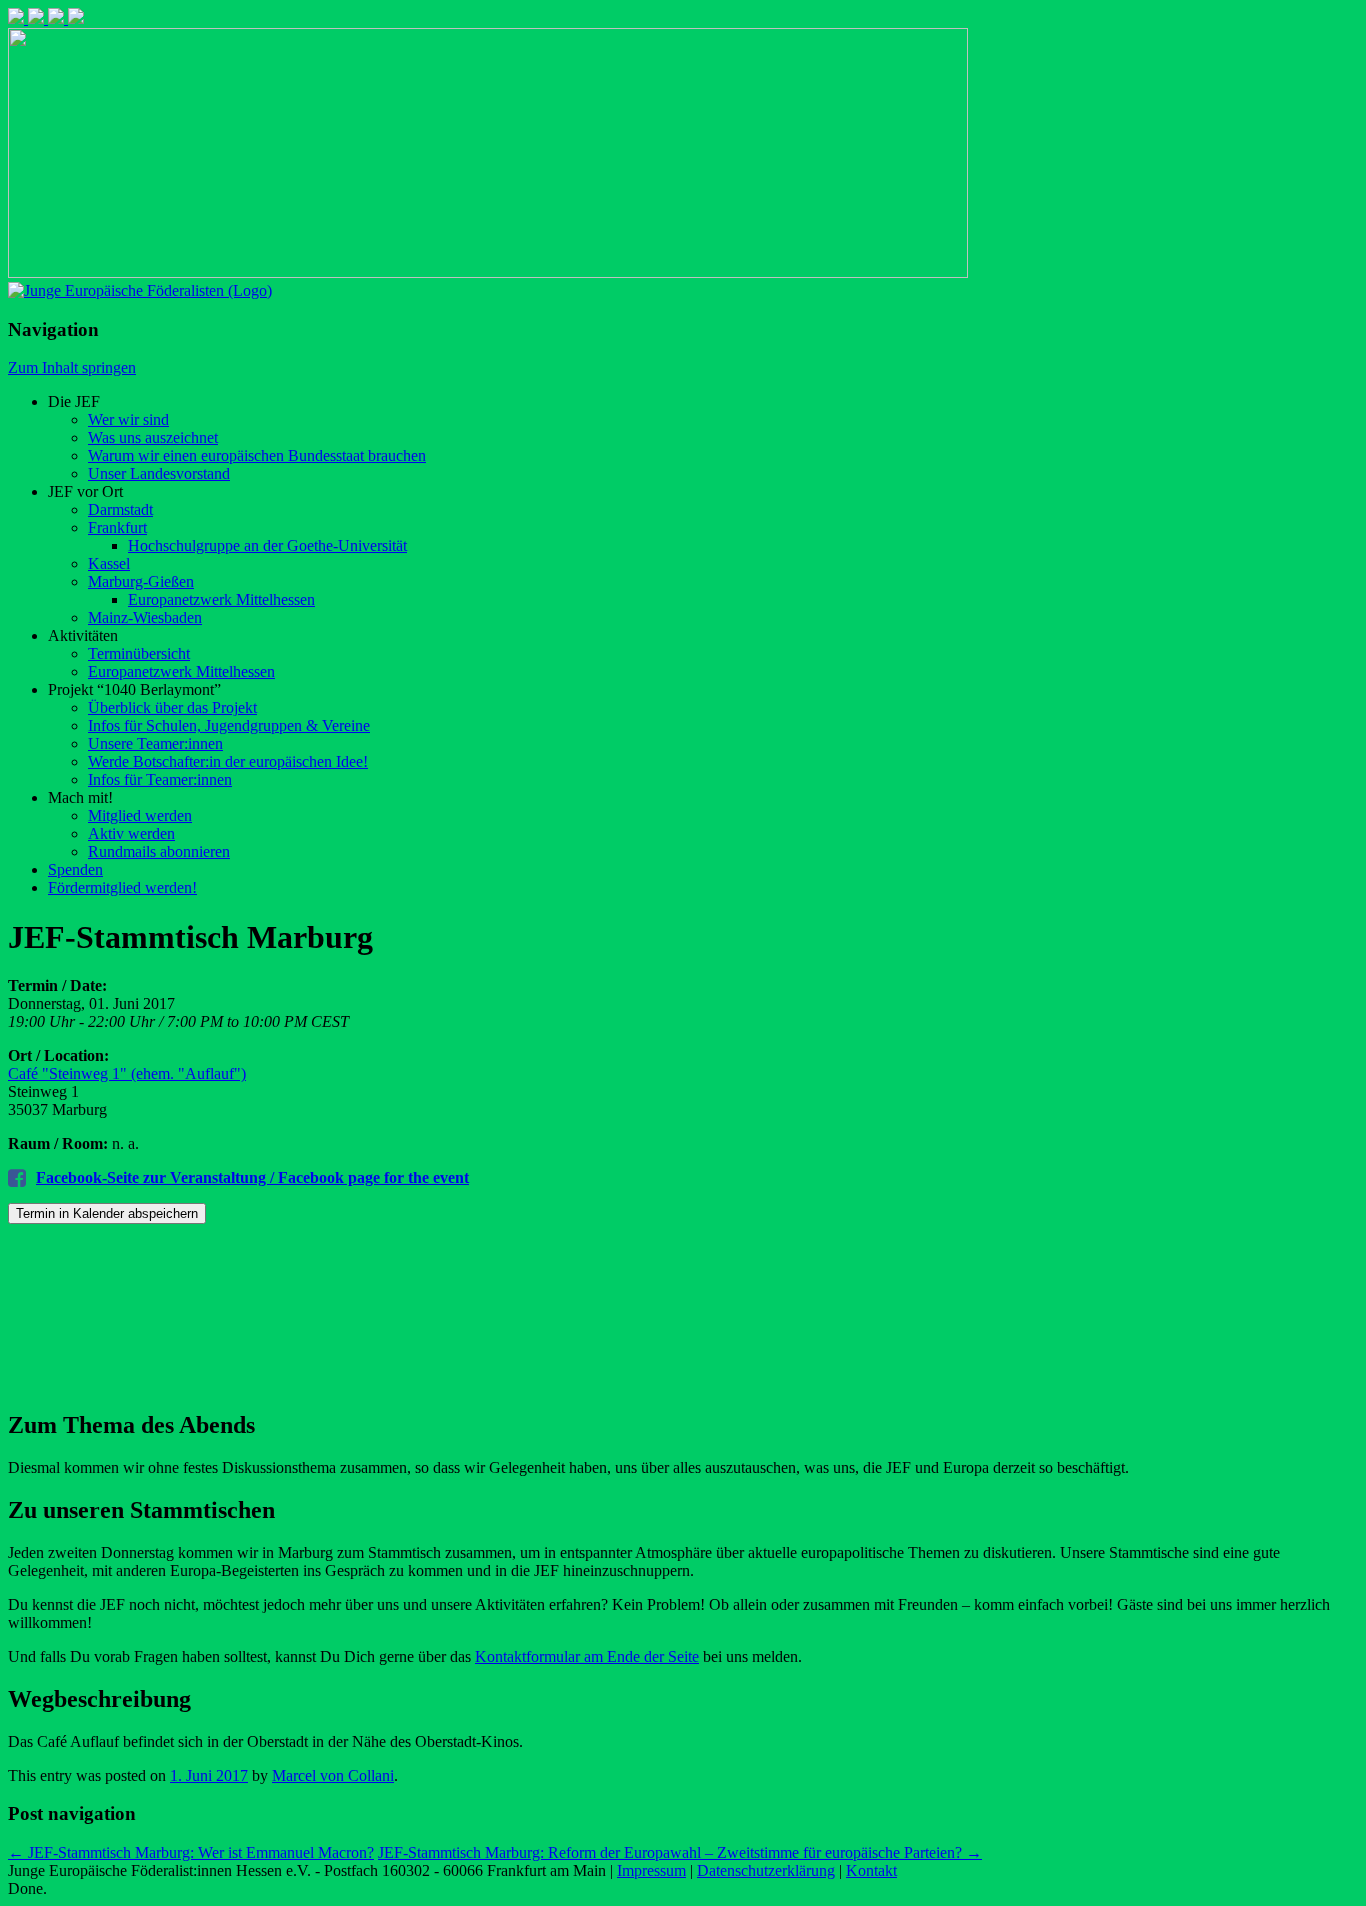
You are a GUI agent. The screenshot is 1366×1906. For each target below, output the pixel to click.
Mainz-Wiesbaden (145, 617)
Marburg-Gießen (141, 581)
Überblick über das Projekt (172, 707)
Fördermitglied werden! (122, 887)
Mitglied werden (140, 815)
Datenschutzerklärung (766, 1870)
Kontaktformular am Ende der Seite (587, 1656)
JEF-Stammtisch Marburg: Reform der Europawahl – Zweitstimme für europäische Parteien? (680, 1852)
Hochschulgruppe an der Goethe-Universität (267, 545)
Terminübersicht (139, 653)
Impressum (651, 1870)
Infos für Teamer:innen (160, 779)
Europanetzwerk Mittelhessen (221, 599)
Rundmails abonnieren (159, 851)
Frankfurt (117, 527)
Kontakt (871, 1870)
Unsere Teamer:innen (155, 743)
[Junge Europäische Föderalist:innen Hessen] (140, 290)
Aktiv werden (131, 833)
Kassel (109, 563)
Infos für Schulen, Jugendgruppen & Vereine (229, 725)
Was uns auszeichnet (153, 437)
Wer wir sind (128, 419)
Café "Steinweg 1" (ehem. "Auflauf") (127, 1073)
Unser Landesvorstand (159, 473)
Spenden (75, 869)
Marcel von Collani (333, 1775)
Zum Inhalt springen (72, 367)
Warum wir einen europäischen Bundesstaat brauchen (257, 455)
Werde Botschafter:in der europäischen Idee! (228, 761)
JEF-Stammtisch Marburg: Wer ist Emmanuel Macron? (191, 1852)
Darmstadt (120, 509)
